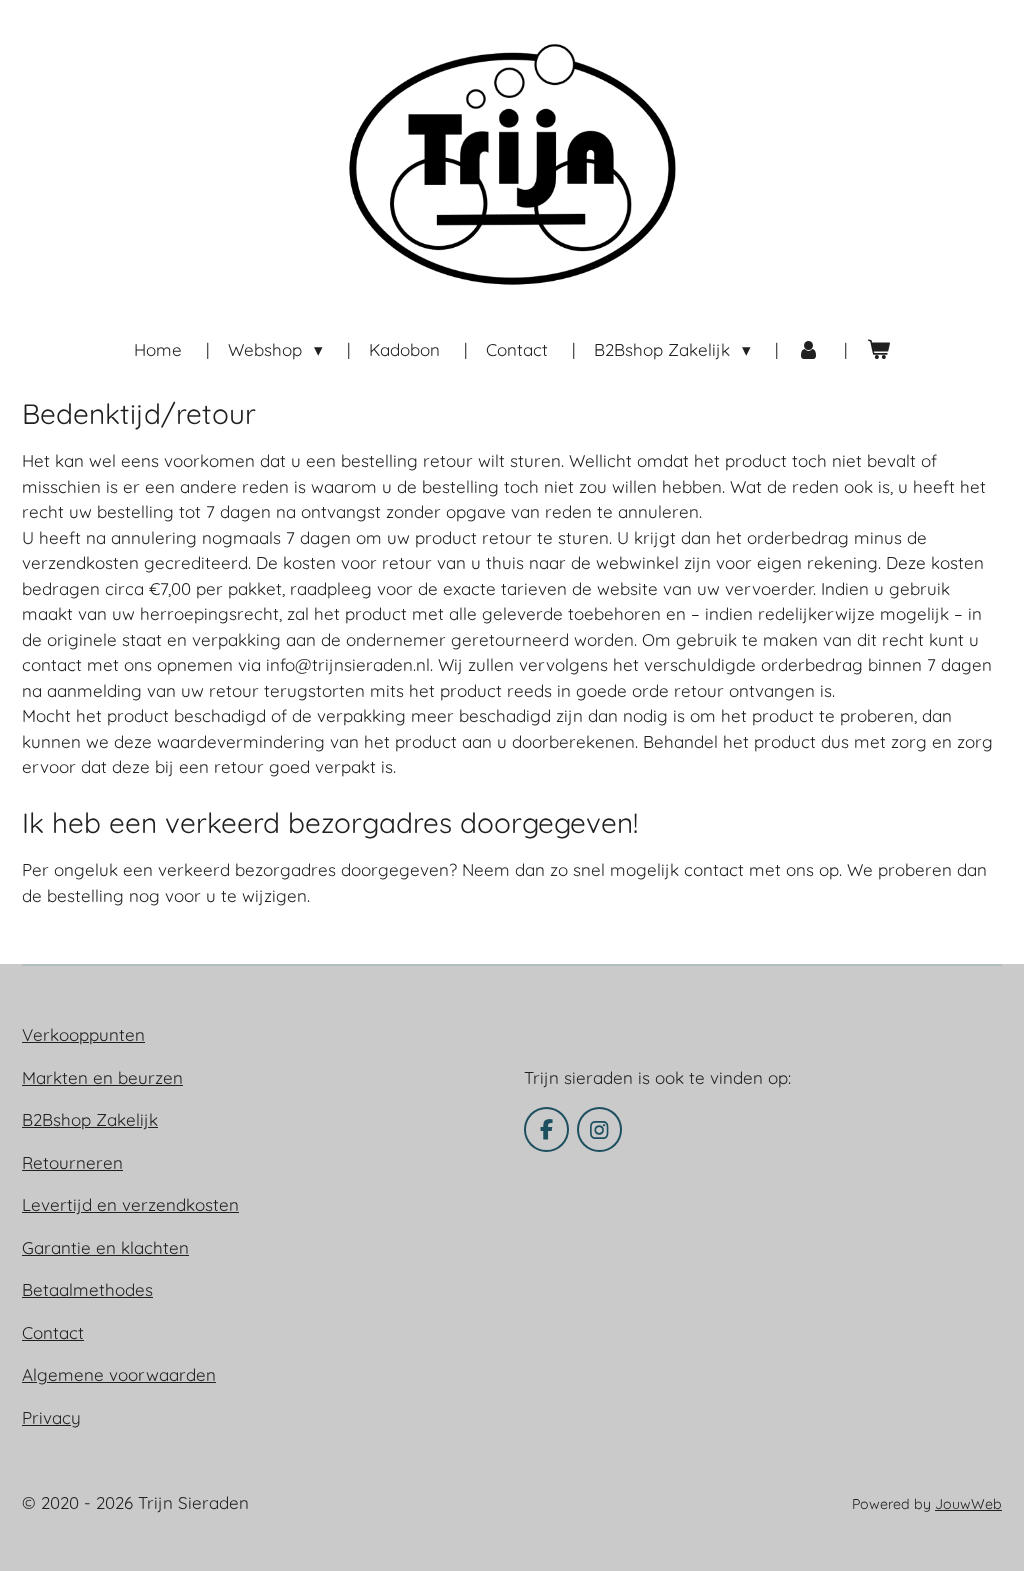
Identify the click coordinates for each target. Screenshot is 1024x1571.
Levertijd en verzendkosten (130, 1204)
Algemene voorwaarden (119, 1374)
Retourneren (72, 1162)
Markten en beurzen (102, 1077)
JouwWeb (968, 1504)
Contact (53, 1332)
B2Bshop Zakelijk (90, 1119)
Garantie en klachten (105, 1247)
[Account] (809, 350)
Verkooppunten (83, 1034)
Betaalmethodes (87, 1289)
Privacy (51, 1417)
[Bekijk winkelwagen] (878, 350)
